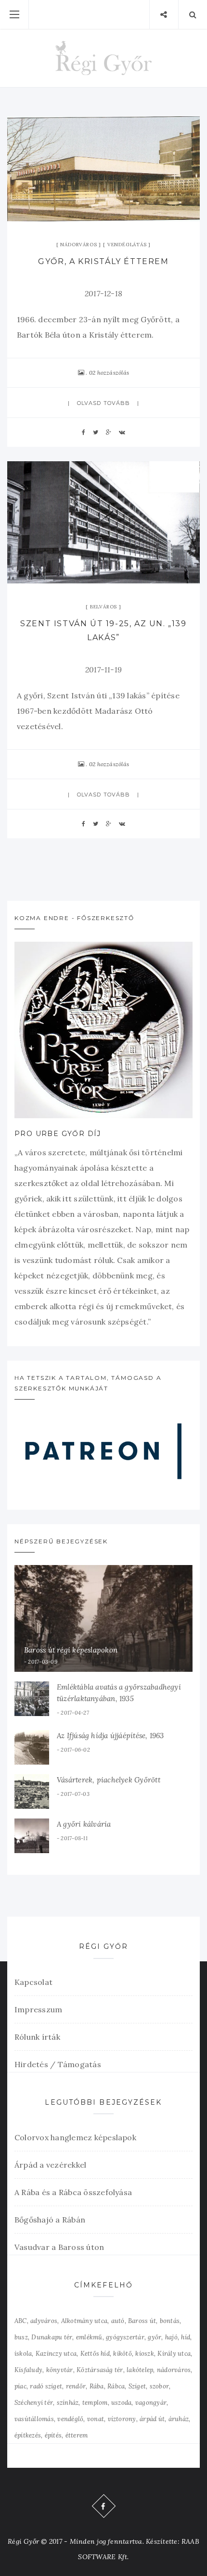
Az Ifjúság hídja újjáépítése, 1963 (110, 1736)
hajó (171, 2337)
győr (155, 2337)
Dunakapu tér (52, 2337)
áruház (179, 2419)
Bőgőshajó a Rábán (50, 2220)
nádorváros (174, 2370)
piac (20, 2386)
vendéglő (70, 2419)
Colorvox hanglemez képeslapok (75, 2137)
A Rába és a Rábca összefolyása (73, 2192)
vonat (96, 2419)
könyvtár (60, 2370)
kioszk (144, 2354)
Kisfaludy (28, 2370)
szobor (159, 2386)
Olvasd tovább (103, 403)
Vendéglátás (127, 245)
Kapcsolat (33, 1982)
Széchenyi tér (34, 2403)
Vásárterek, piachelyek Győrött (109, 1780)
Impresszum (38, 2009)
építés (53, 2435)
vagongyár (151, 2403)
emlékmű (89, 2337)
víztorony (122, 2419)
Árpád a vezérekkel (50, 2165)
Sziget (137, 2386)
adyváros (44, 2321)
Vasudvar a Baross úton (59, 2247)
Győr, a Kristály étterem (103, 261)
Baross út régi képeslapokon (71, 1650)
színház (68, 2403)
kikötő (122, 2354)
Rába (97, 2386)
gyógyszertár (125, 2337)
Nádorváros (78, 245)
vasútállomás (34, 2419)
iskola (23, 2354)
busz (21, 2337)
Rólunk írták (37, 2037)
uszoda (121, 2403)
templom (95, 2403)
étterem (77, 2435)
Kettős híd (95, 2354)
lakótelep (140, 2370)
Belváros (103, 607)
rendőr (76, 2386)
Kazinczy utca (56, 2354)
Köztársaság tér (100, 2370)
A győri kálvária (84, 1824)
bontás (170, 2321)
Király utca (174, 2354)
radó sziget (46, 2386)
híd (186, 2337)
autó (118, 2321)
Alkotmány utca (84, 2321)
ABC (21, 2321)
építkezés (28, 2435)
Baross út (142, 2321)
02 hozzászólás (109, 373)
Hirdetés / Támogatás (58, 2064)
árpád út (152, 2419)
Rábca (116, 2386)
